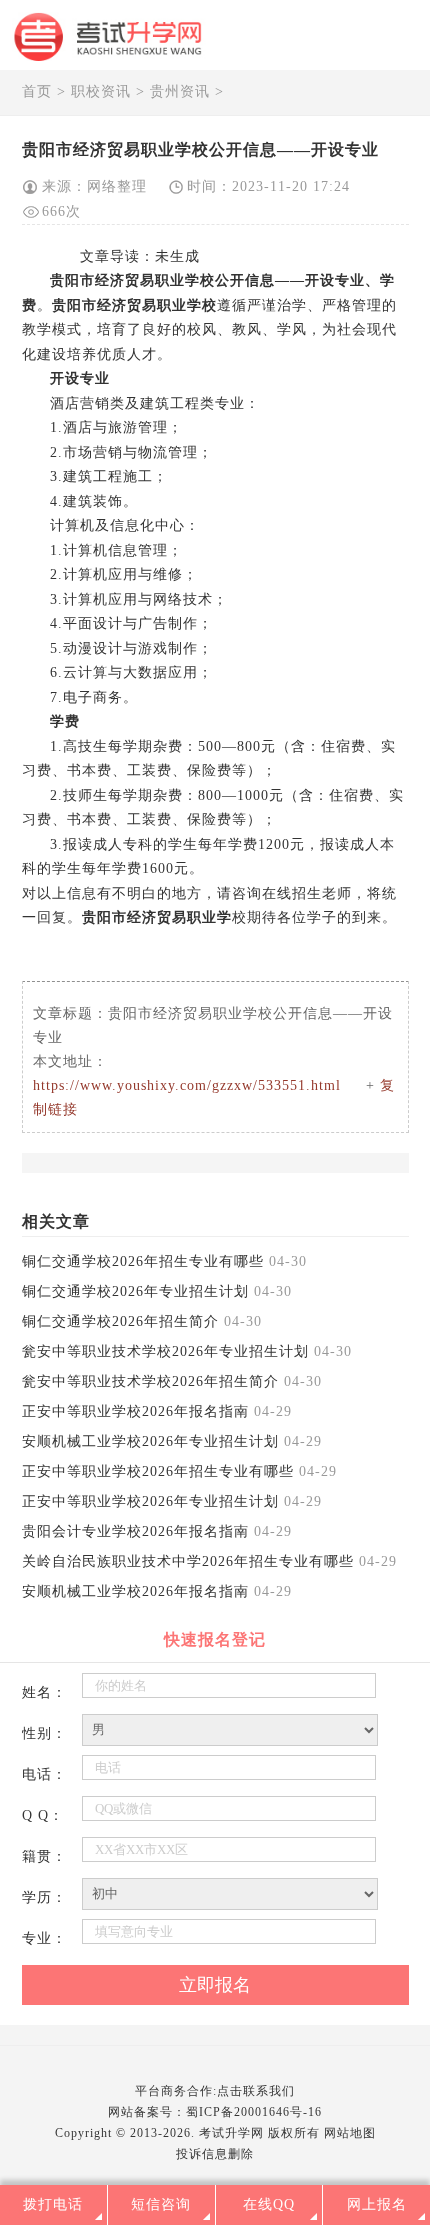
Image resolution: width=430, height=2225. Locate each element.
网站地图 (350, 2133)
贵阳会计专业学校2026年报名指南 (135, 1531)
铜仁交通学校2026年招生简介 (120, 1321)
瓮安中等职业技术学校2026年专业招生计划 (165, 1351)
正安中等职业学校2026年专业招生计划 (150, 1501)
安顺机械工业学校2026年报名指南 (135, 1591)
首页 (37, 91)
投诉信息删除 (215, 2154)
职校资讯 (101, 91)
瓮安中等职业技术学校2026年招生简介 (150, 1381)
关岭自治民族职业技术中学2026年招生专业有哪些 (188, 1561)
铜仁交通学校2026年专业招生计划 (135, 1291)
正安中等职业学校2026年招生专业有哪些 (158, 1471)
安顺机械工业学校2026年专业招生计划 (150, 1441)
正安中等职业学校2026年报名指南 (135, 1411)
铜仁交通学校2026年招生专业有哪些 (143, 1261)
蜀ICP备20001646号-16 (254, 2112)
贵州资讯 (180, 91)
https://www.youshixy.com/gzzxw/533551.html (187, 1085)
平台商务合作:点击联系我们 (215, 2091)
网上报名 (377, 2204)
